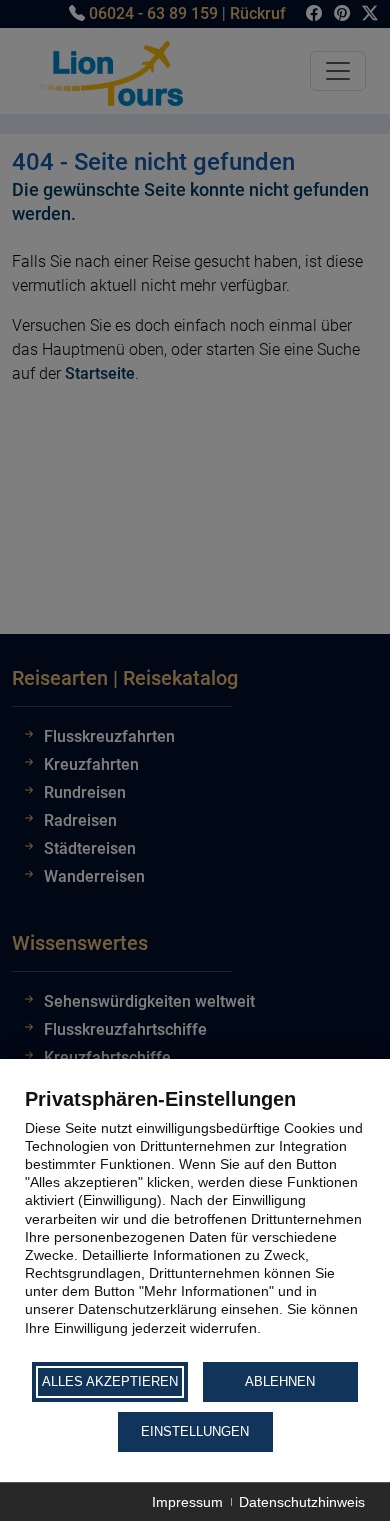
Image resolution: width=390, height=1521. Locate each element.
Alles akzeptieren (110, 1381)
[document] (195, 1223)
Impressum (187, 1502)
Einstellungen (195, 1431)
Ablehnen (280, 1381)
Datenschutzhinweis (302, 1502)
